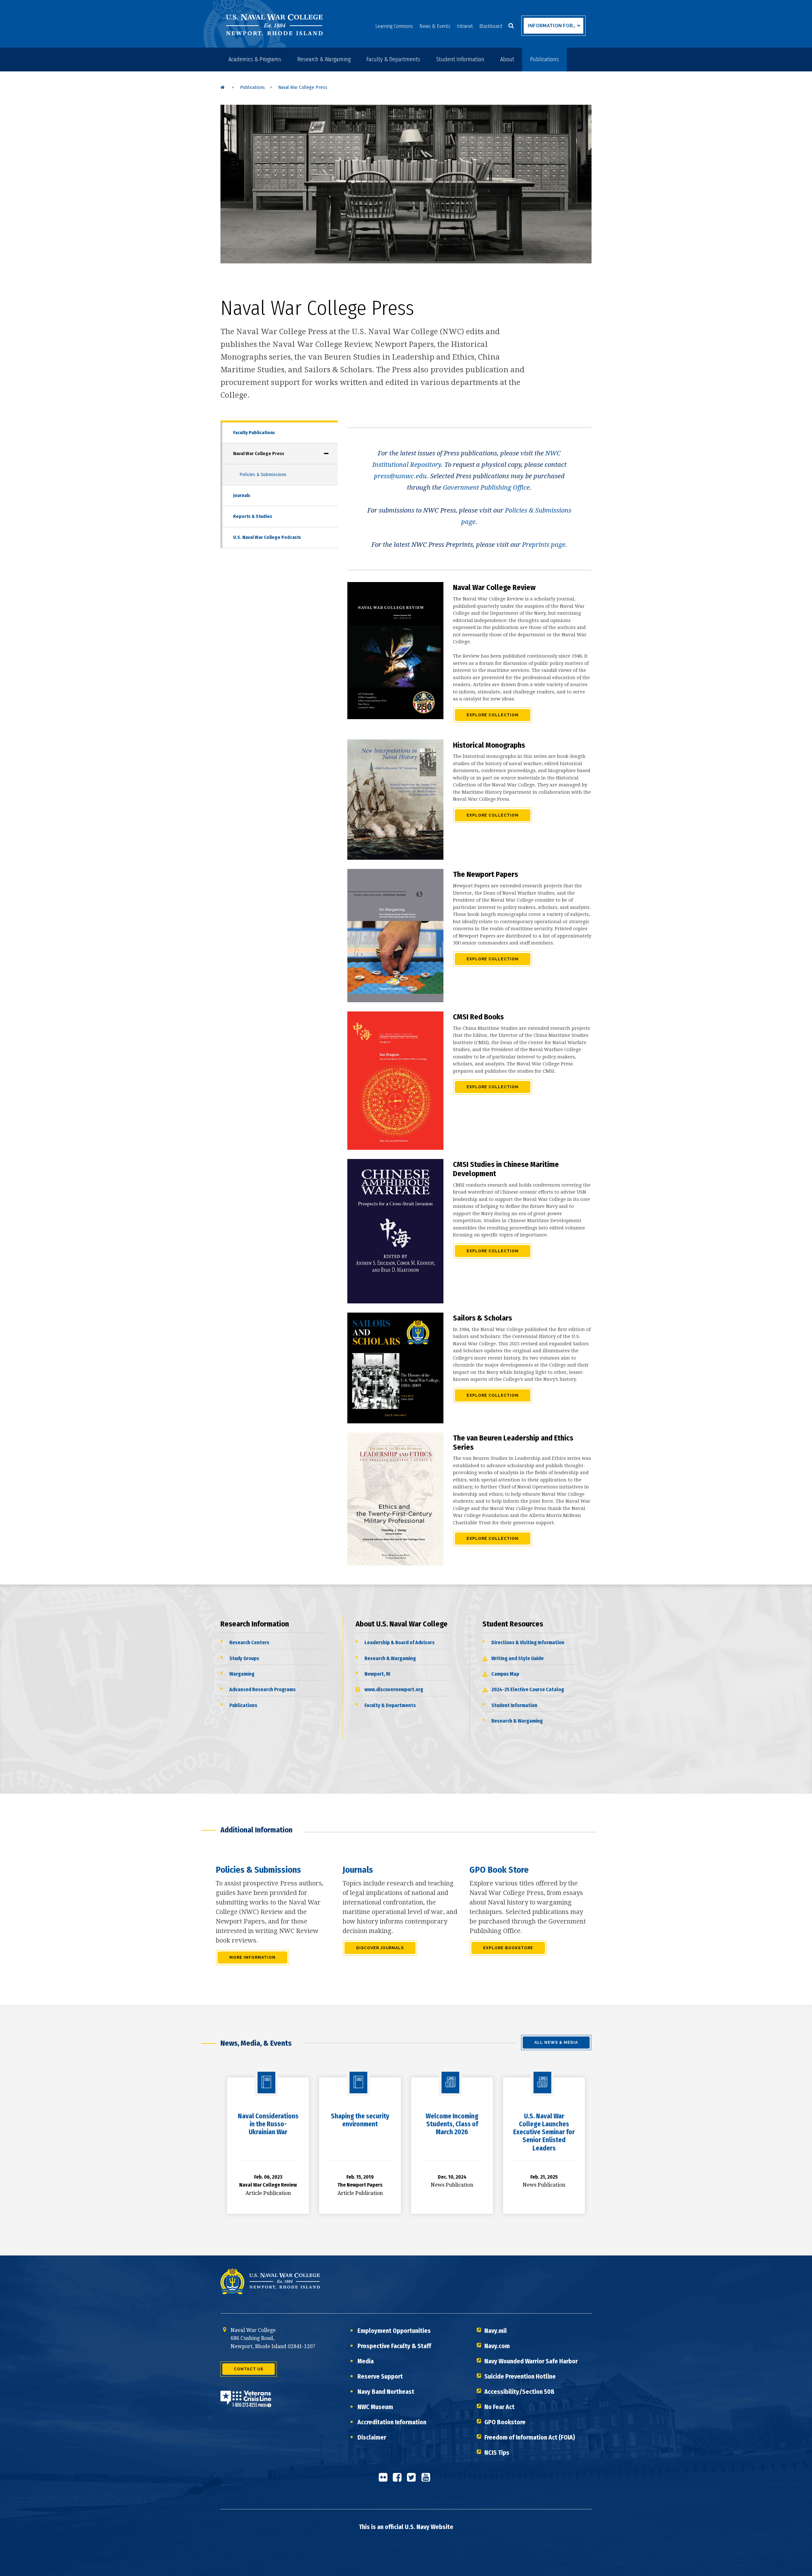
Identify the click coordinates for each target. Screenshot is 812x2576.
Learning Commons (394, 26)
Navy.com (497, 2346)
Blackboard (491, 26)
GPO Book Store (499, 1870)
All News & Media (556, 2043)
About (507, 59)
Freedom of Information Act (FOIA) (530, 2437)
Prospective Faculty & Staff (394, 2346)
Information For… (552, 26)
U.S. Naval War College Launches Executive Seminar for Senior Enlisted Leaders (544, 2132)
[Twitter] (413, 2480)
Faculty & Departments (393, 59)
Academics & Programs (255, 59)
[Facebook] (399, 2480)
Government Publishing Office (486, 487)
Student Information (460, 59)
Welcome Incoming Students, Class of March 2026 (452, 2124)
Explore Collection (493, 715)
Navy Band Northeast (386, 2392)
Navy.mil (496, 2331)
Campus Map (505, 1674)
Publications (544, 59)
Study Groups (244, 1658)
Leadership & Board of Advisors (399, 1642)
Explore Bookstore (508, 1948)
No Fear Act (499, 2407)
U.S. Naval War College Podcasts (267, 537)
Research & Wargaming (324, 59)
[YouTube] (428, 2480)
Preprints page (544, 545)
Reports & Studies (253, 516)
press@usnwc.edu (400, 476)
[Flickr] (385, 2480)
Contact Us (249, 2369)
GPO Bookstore (505, 2422)
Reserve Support (380, 2376)
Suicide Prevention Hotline (520, 2376)
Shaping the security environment (360, 2120)
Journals (242, 495)
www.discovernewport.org (394, 1689)
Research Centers (249, 1642)
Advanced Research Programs (262, 1689)
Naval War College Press (259, 454)
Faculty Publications (254, 433)
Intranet (465, 26)
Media (366, 2361)
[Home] (223, 87)
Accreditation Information (392, 2422)
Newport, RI (377, 1674)
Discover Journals (380, 1948)
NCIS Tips (497, 2453)
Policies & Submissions (263, 474)
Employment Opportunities (394, 2331)
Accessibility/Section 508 (519, 2392)
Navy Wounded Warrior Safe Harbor (531, 2361)
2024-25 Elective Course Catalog (528, 1689)
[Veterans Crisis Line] (246, 2403)
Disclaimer (372, 2437)
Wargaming (242, 1674)
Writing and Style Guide (517, 1658)
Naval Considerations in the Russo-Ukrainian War (268, 2124)
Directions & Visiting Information (528, 1642)
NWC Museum (375, 2407)
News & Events (435, 26)
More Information (252, 1957)
